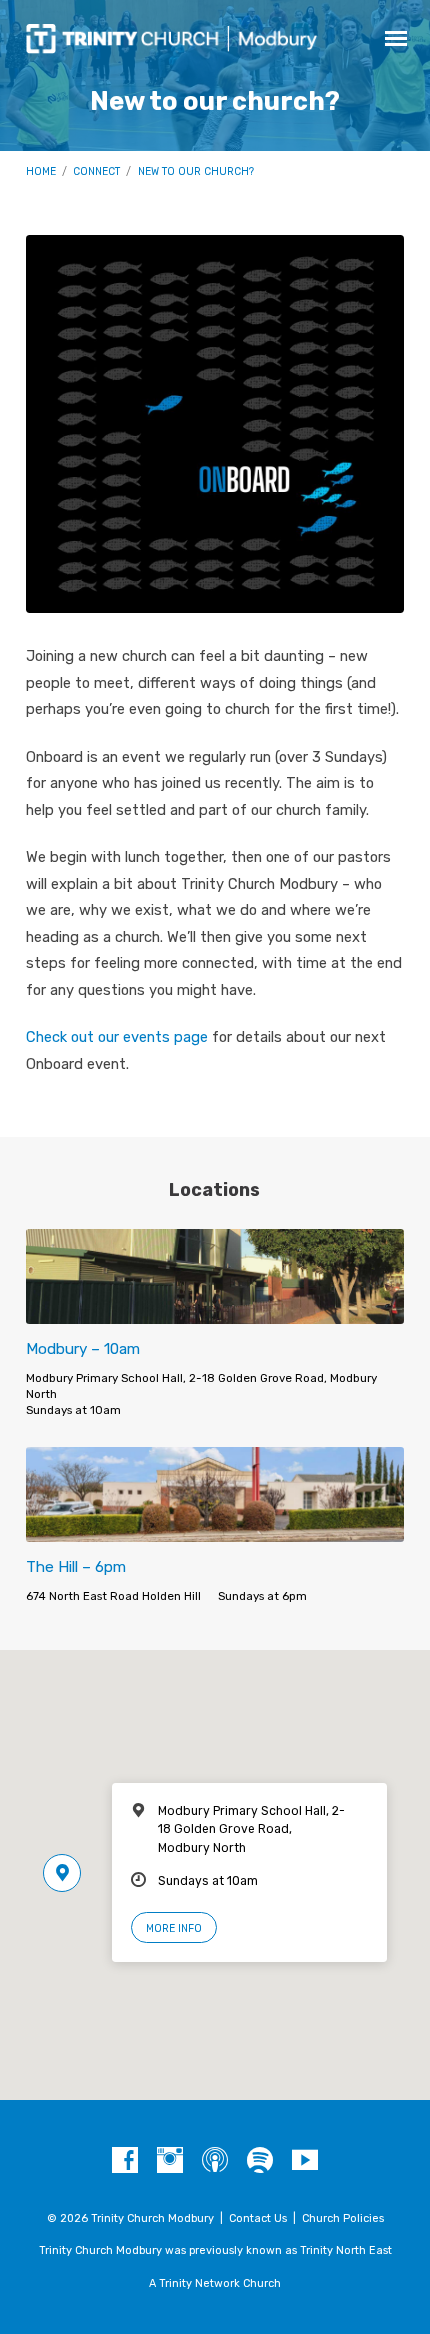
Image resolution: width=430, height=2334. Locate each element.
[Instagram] (170, 2161)
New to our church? (196, 171)
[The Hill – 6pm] (215, 1530)
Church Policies (343, 2218)
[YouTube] (305, 2161)
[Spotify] (260, 2161)
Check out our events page (117, 1037)
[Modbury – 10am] (215, 1312)
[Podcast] (215, 2161)
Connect (96, 171)
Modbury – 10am (83, 1349)
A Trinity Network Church (215, 2283)
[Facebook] (125, 2161)
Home (41, 171)
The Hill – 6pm (76, 1567)
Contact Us (258, 2218)
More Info (174, 1928)
